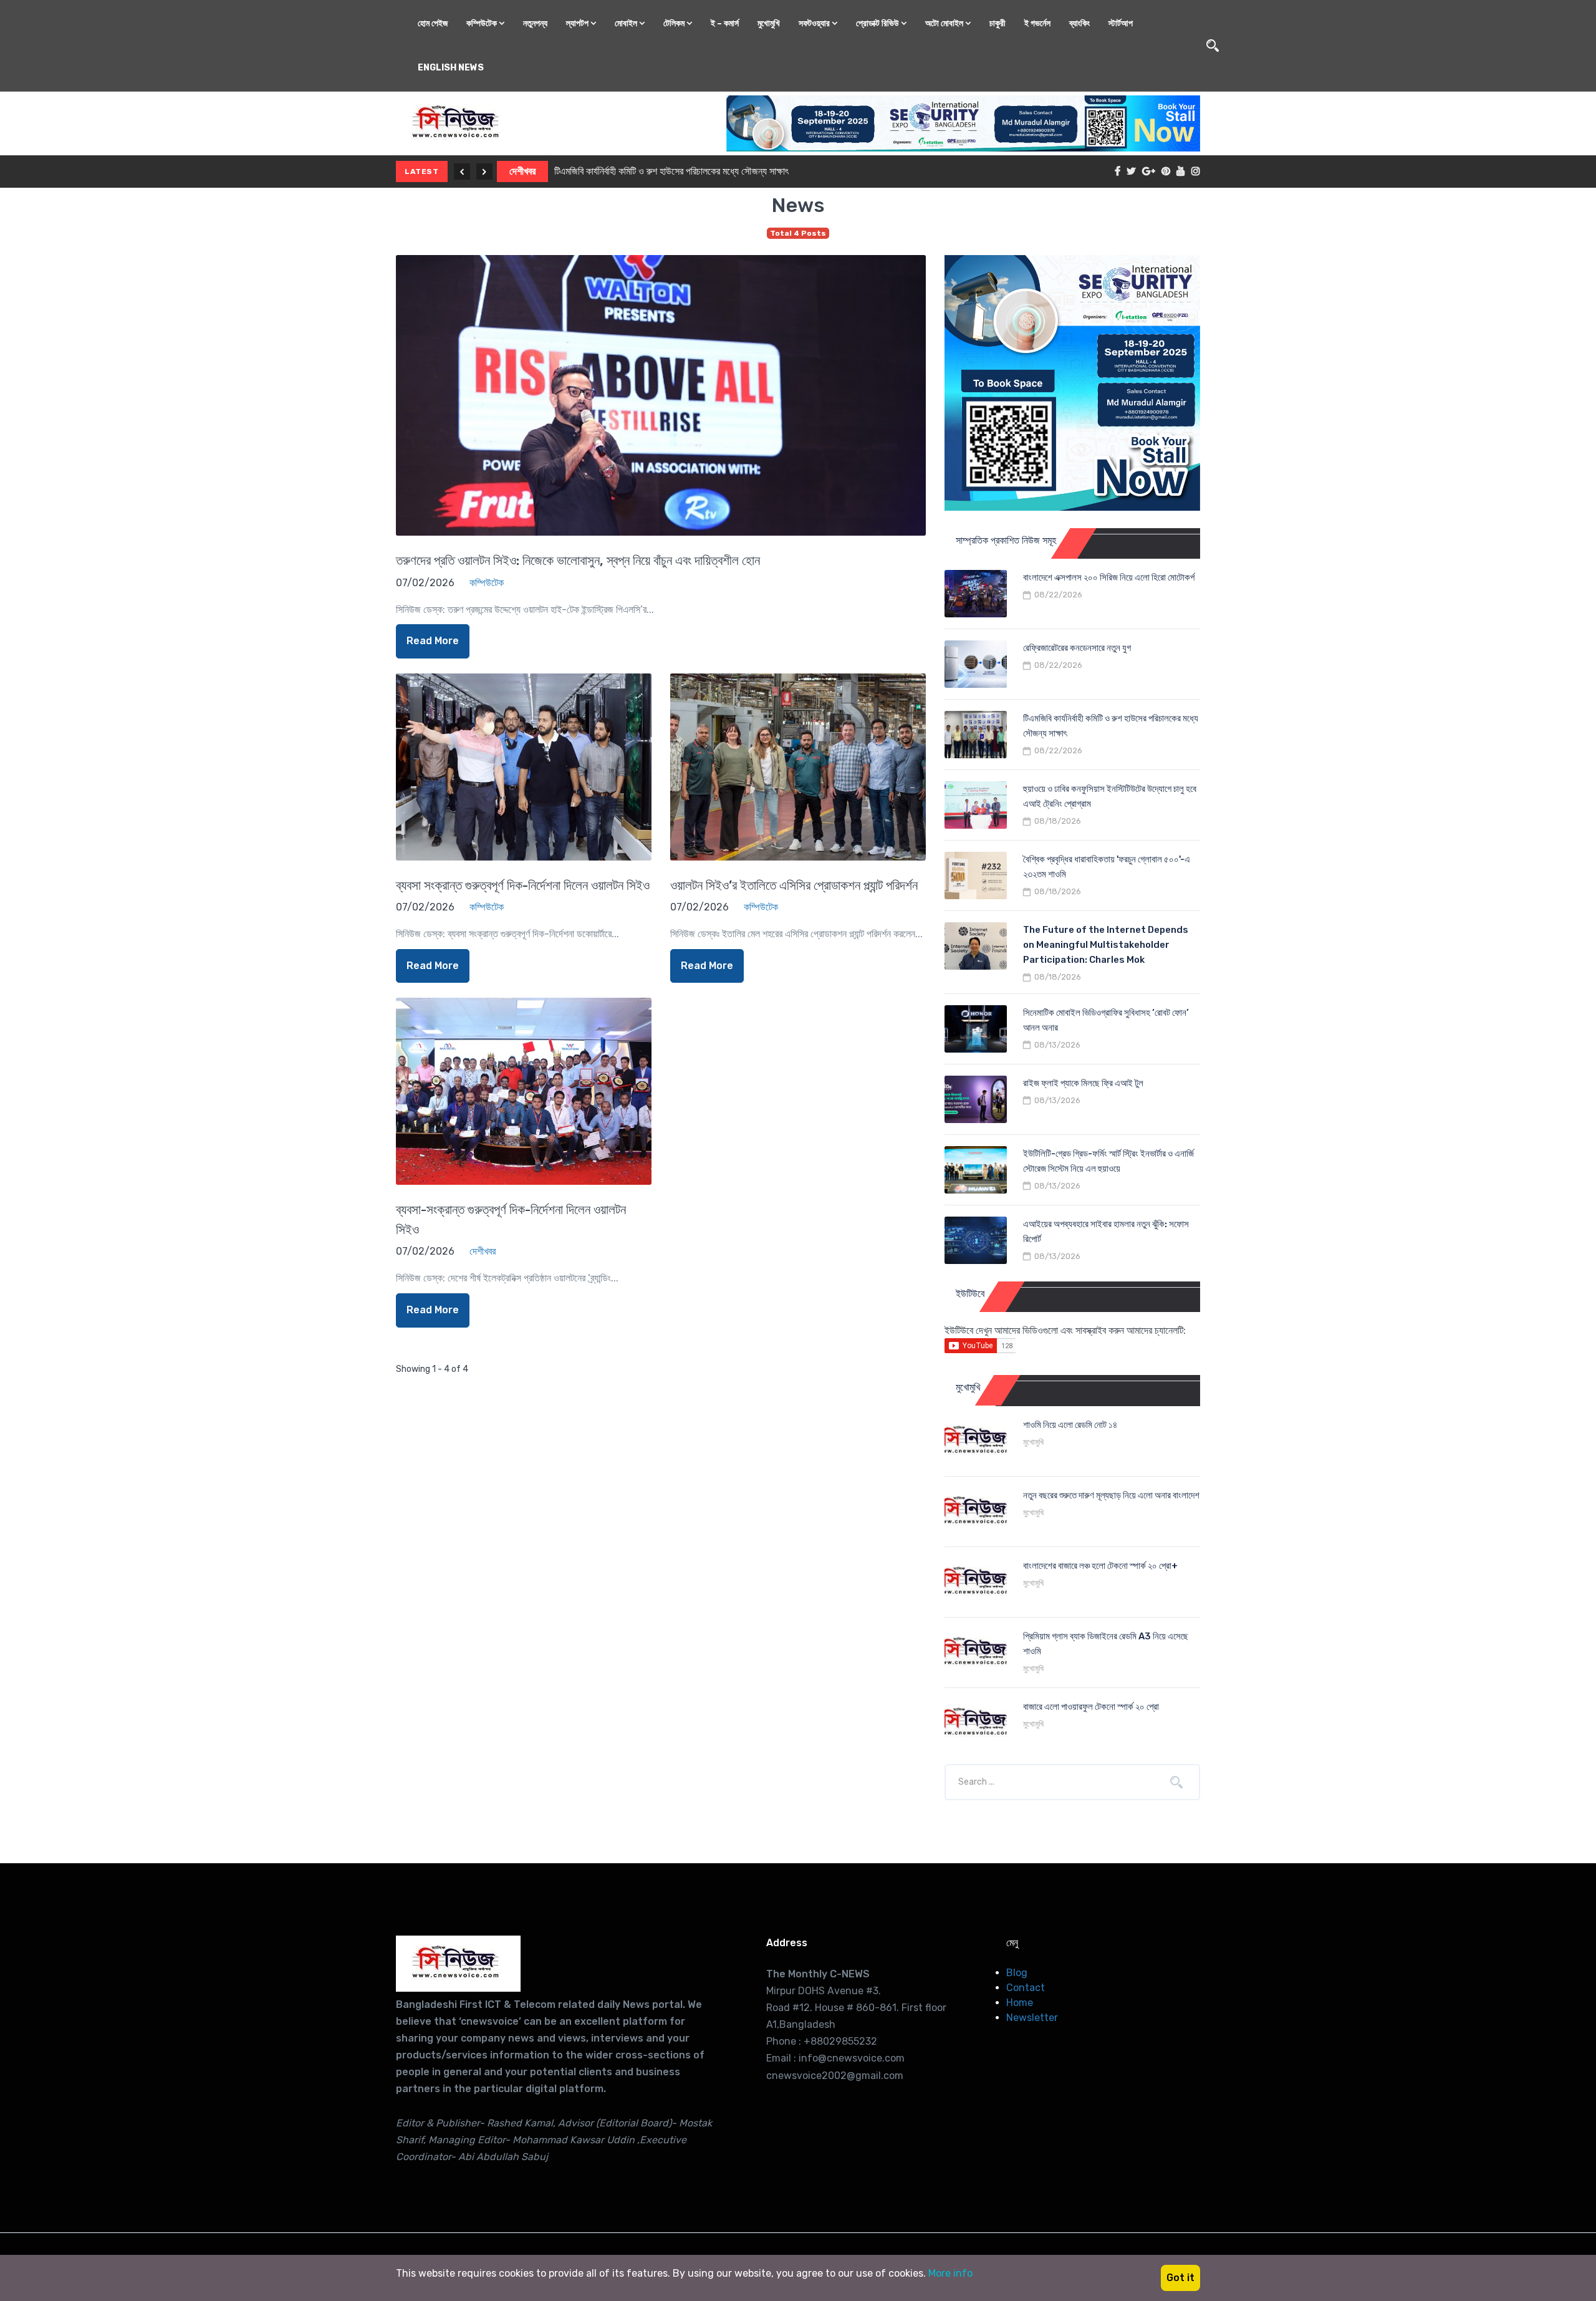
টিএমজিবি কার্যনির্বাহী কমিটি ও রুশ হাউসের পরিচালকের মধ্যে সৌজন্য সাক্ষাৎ (671, 171)
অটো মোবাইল (945, 23)
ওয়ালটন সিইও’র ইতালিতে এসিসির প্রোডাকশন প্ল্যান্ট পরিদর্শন (794, 885)
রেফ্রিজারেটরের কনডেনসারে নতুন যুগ (1077, 648)
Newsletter (1032, 2018)
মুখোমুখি (769, 23)
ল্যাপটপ (578, 23)
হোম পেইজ (433, 23)
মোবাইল (627, 23)
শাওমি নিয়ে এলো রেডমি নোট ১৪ (1070, 1425)
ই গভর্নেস (1037, 23)
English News (451, 68)
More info (950, 2273)
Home (1020, 2003)
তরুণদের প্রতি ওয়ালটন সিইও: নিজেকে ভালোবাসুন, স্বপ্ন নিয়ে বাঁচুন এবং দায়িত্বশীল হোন (578, 560)
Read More (433, 641)
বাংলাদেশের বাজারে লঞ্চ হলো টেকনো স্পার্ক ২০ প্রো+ (1100, 1566)
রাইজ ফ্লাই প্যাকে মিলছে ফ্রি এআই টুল (1083, 1083)
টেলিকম (675, 23)
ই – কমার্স (725, 23)
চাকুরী (997, 23)
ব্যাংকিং (1079, 23)
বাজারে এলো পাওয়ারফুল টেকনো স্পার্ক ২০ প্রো (1091, 1707)
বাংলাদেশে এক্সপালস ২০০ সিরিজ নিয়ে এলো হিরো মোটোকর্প (1109, 577)
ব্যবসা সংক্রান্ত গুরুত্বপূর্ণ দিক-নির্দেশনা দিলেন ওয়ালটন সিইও (523, 885)
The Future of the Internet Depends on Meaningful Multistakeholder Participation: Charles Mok (1106, 945)
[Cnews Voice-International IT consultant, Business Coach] (458, 1964)
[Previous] (462, 171)
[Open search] (1213, 46)
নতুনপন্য (535, 23)
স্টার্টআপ (1121, 23)
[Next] (484, 171)
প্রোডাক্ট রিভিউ (878, 23)
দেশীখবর (522, 171)
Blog (1017, 1973)
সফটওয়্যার (815, 23)
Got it (1180, 2278)
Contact (1026, 1988)
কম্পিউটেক (483, 23)
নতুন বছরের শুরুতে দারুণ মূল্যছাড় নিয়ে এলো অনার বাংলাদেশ (1111, 1495)
